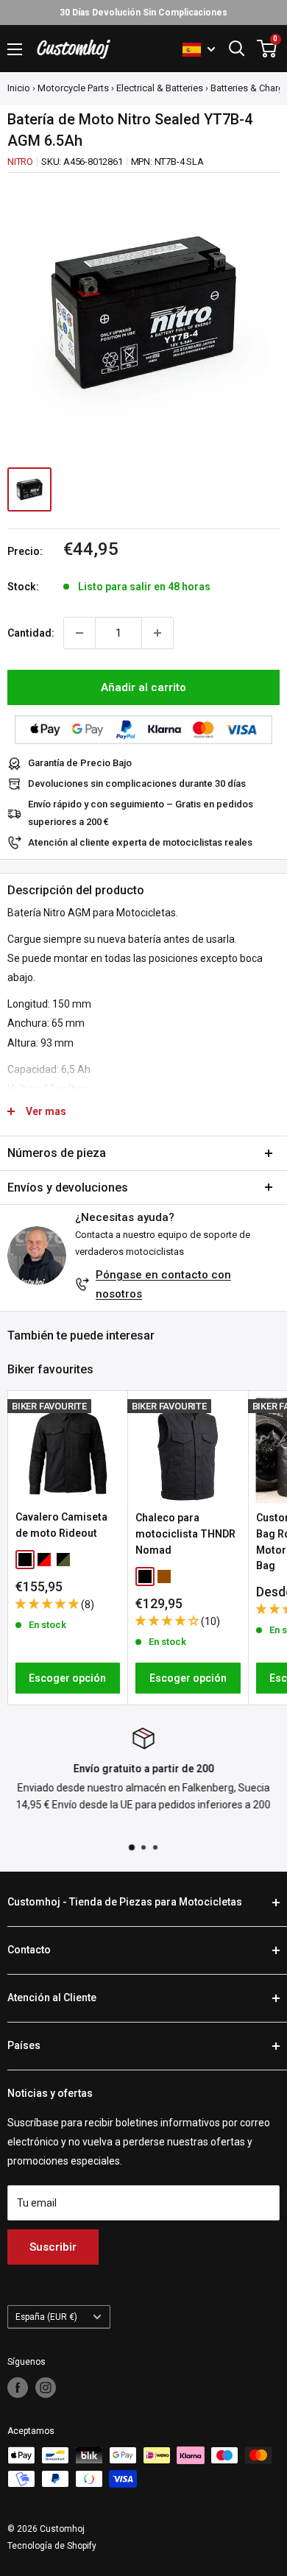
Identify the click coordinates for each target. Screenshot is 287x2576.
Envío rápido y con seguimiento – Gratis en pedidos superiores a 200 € (141, 813)
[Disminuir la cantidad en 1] (79, 633)
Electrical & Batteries (160, 88)
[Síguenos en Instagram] (46, 2388)
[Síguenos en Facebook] (18, 2388)
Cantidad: (31, 633)
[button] (48, 1604)
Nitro (20, 162)
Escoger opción (67, 1678)
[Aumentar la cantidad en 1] (157, 633)
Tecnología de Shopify (52, 2546)
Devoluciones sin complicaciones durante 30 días (137, 783)
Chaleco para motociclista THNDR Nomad (185, 1533)
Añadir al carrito (143, 687)
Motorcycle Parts (73, 88)
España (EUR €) (46, 2317)
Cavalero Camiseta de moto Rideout (61, 1525)
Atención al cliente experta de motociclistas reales (140, 842)
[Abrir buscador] (237, 49)
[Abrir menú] (15, 49)
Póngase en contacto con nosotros (163, 1284)
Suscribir (53, 2247)
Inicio (19, 88)
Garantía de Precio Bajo (80, 763)
